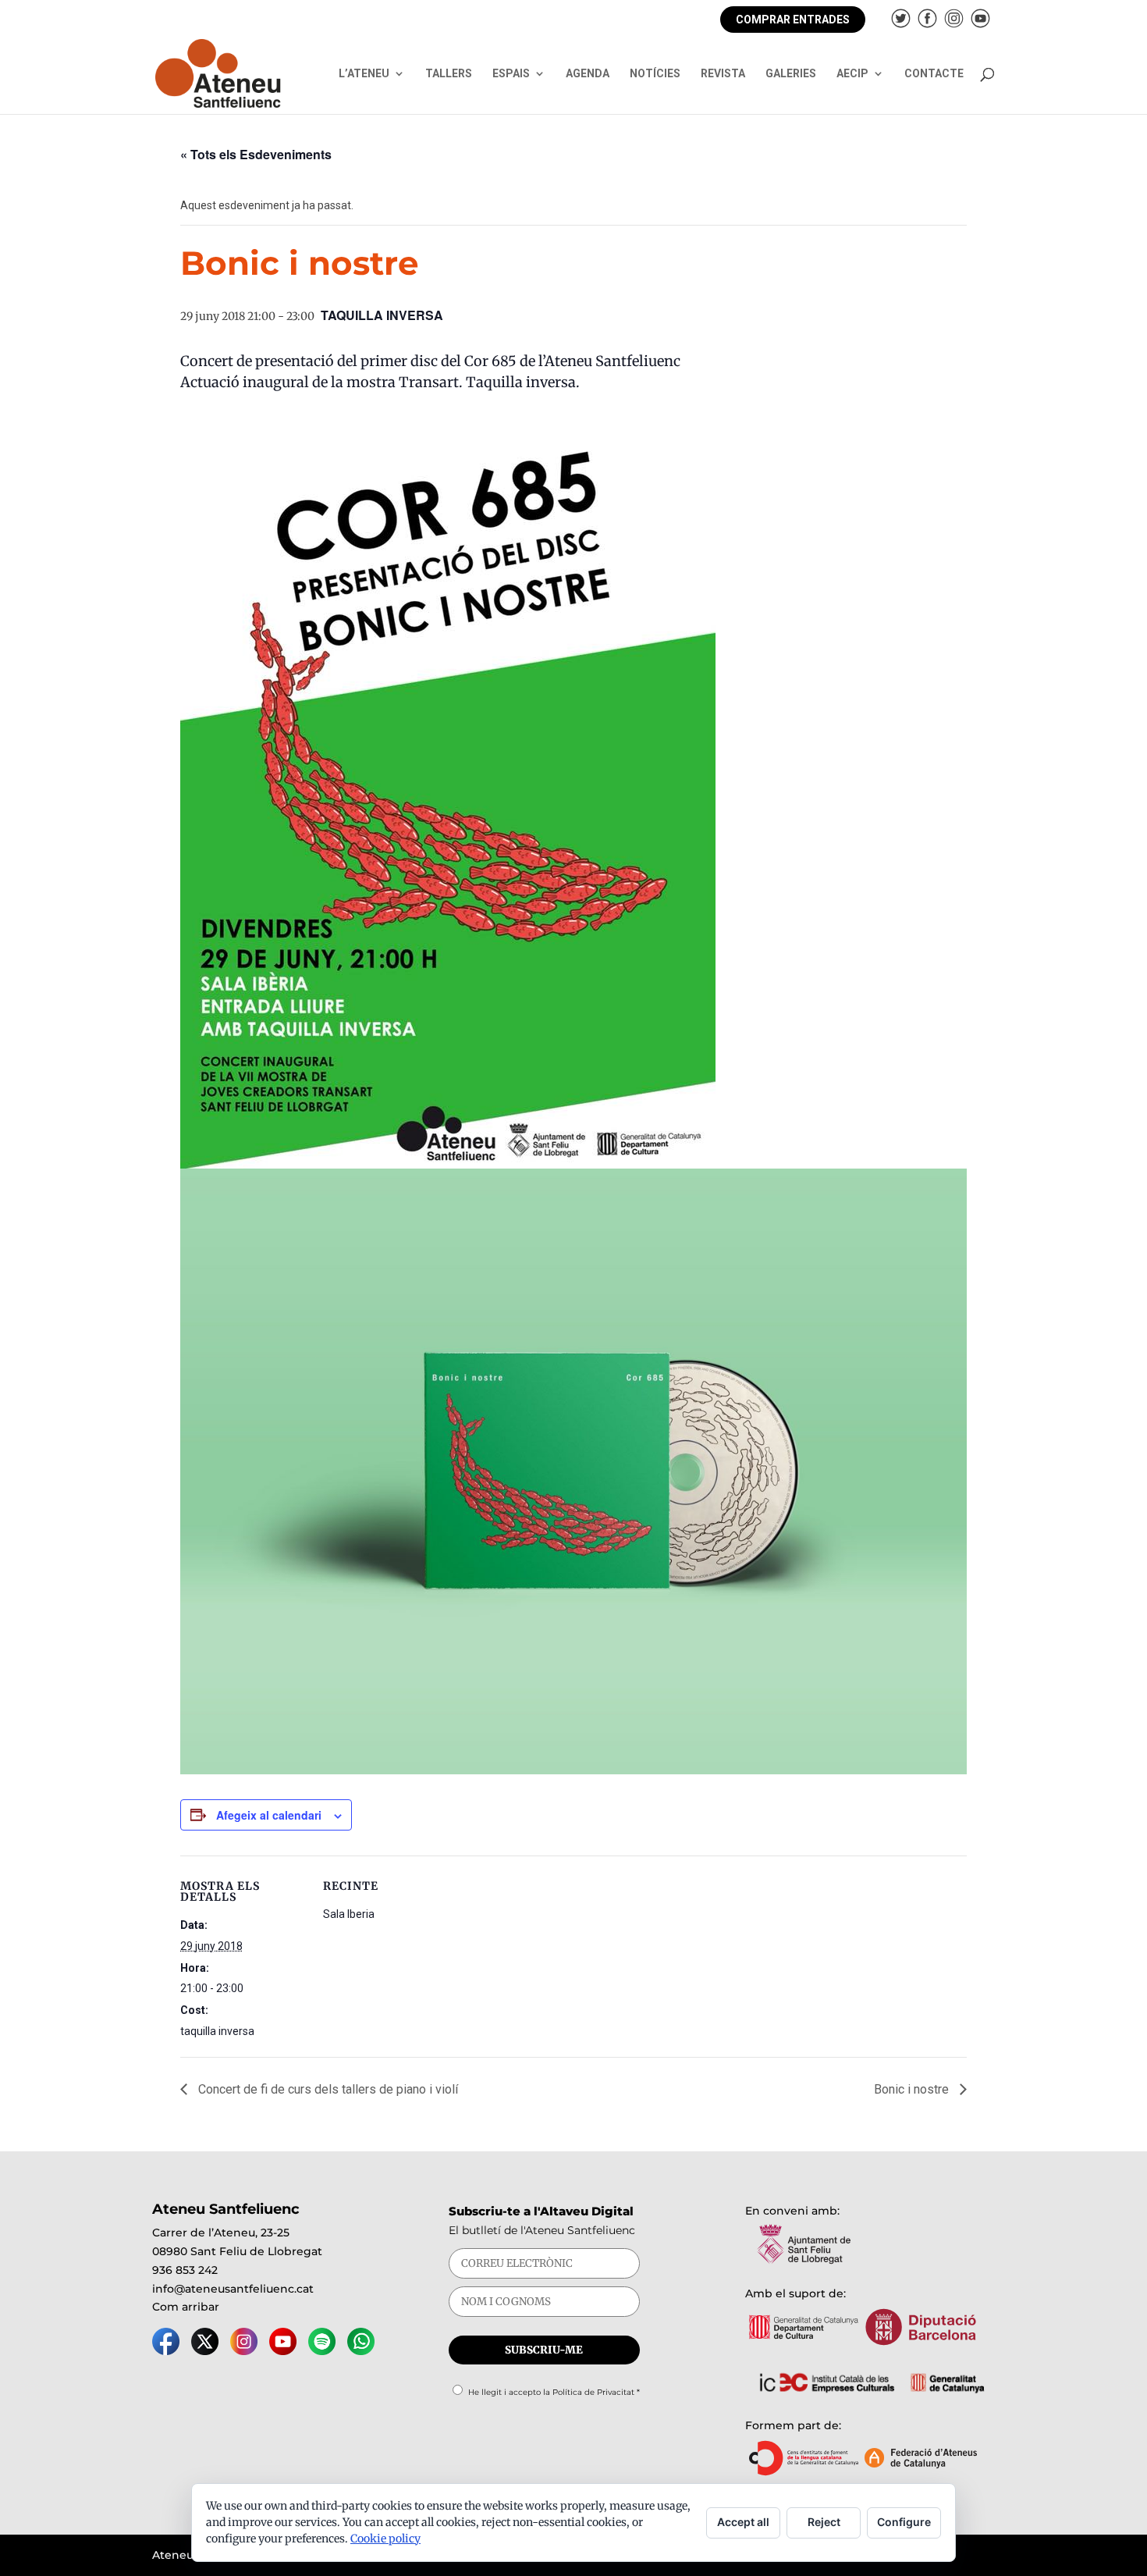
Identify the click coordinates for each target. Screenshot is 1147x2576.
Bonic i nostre (913, 2089)
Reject (824, 2522)
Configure (904, 2522)
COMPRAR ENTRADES (793, 20)
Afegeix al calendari (269, 1815)
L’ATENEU (364, 74)
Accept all (743, 2522)
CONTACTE (934, 74)
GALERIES (791, 74)
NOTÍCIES (655, 74)
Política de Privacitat (593, 2392)
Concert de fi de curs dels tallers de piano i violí (327, 2089)
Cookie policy (385, 2539)
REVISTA (723, 74)
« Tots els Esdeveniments (256, 154)
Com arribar (186, 2307)
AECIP (852, 74)
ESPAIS (511, 74)
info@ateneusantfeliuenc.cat (233, 2289)
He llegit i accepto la (554, 2392)
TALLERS (449, 74)
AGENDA (588, 74)
